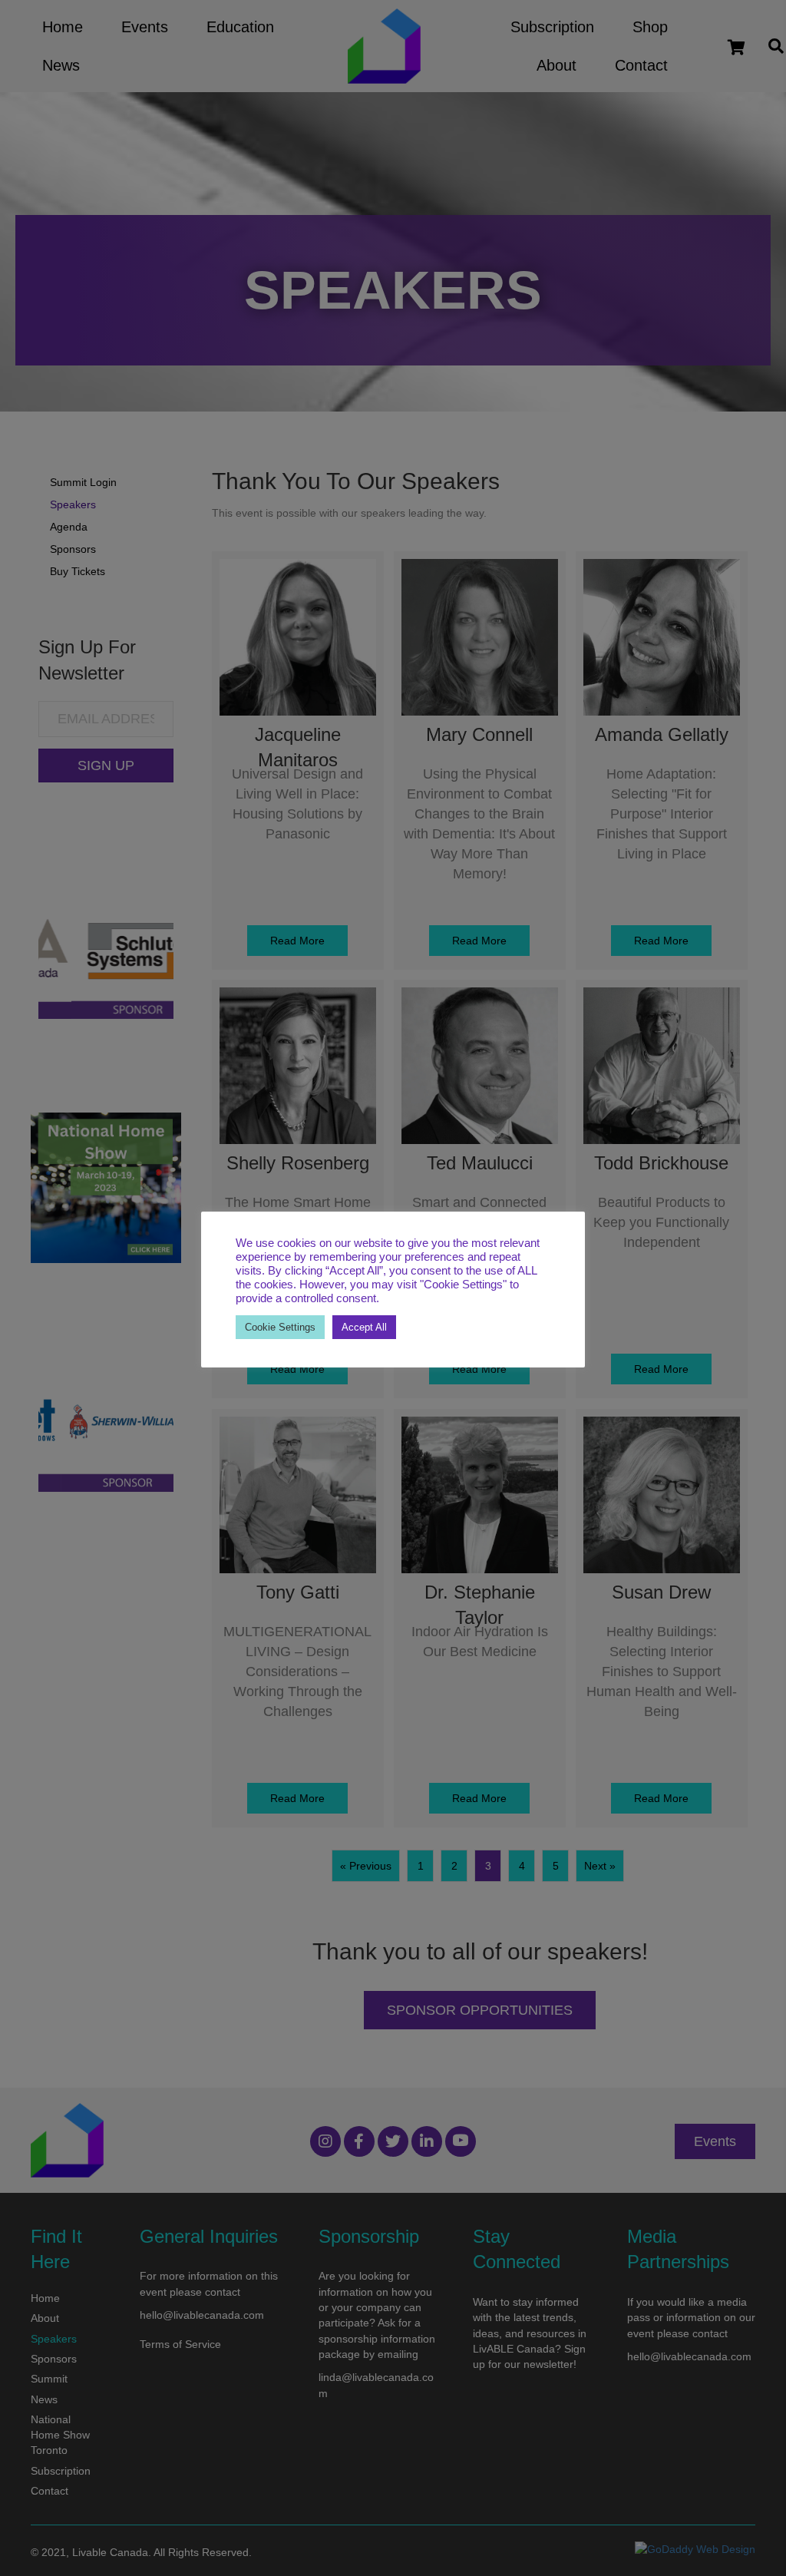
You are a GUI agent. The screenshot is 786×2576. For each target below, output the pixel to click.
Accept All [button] (364, 1327)
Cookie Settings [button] (280, 1327)
